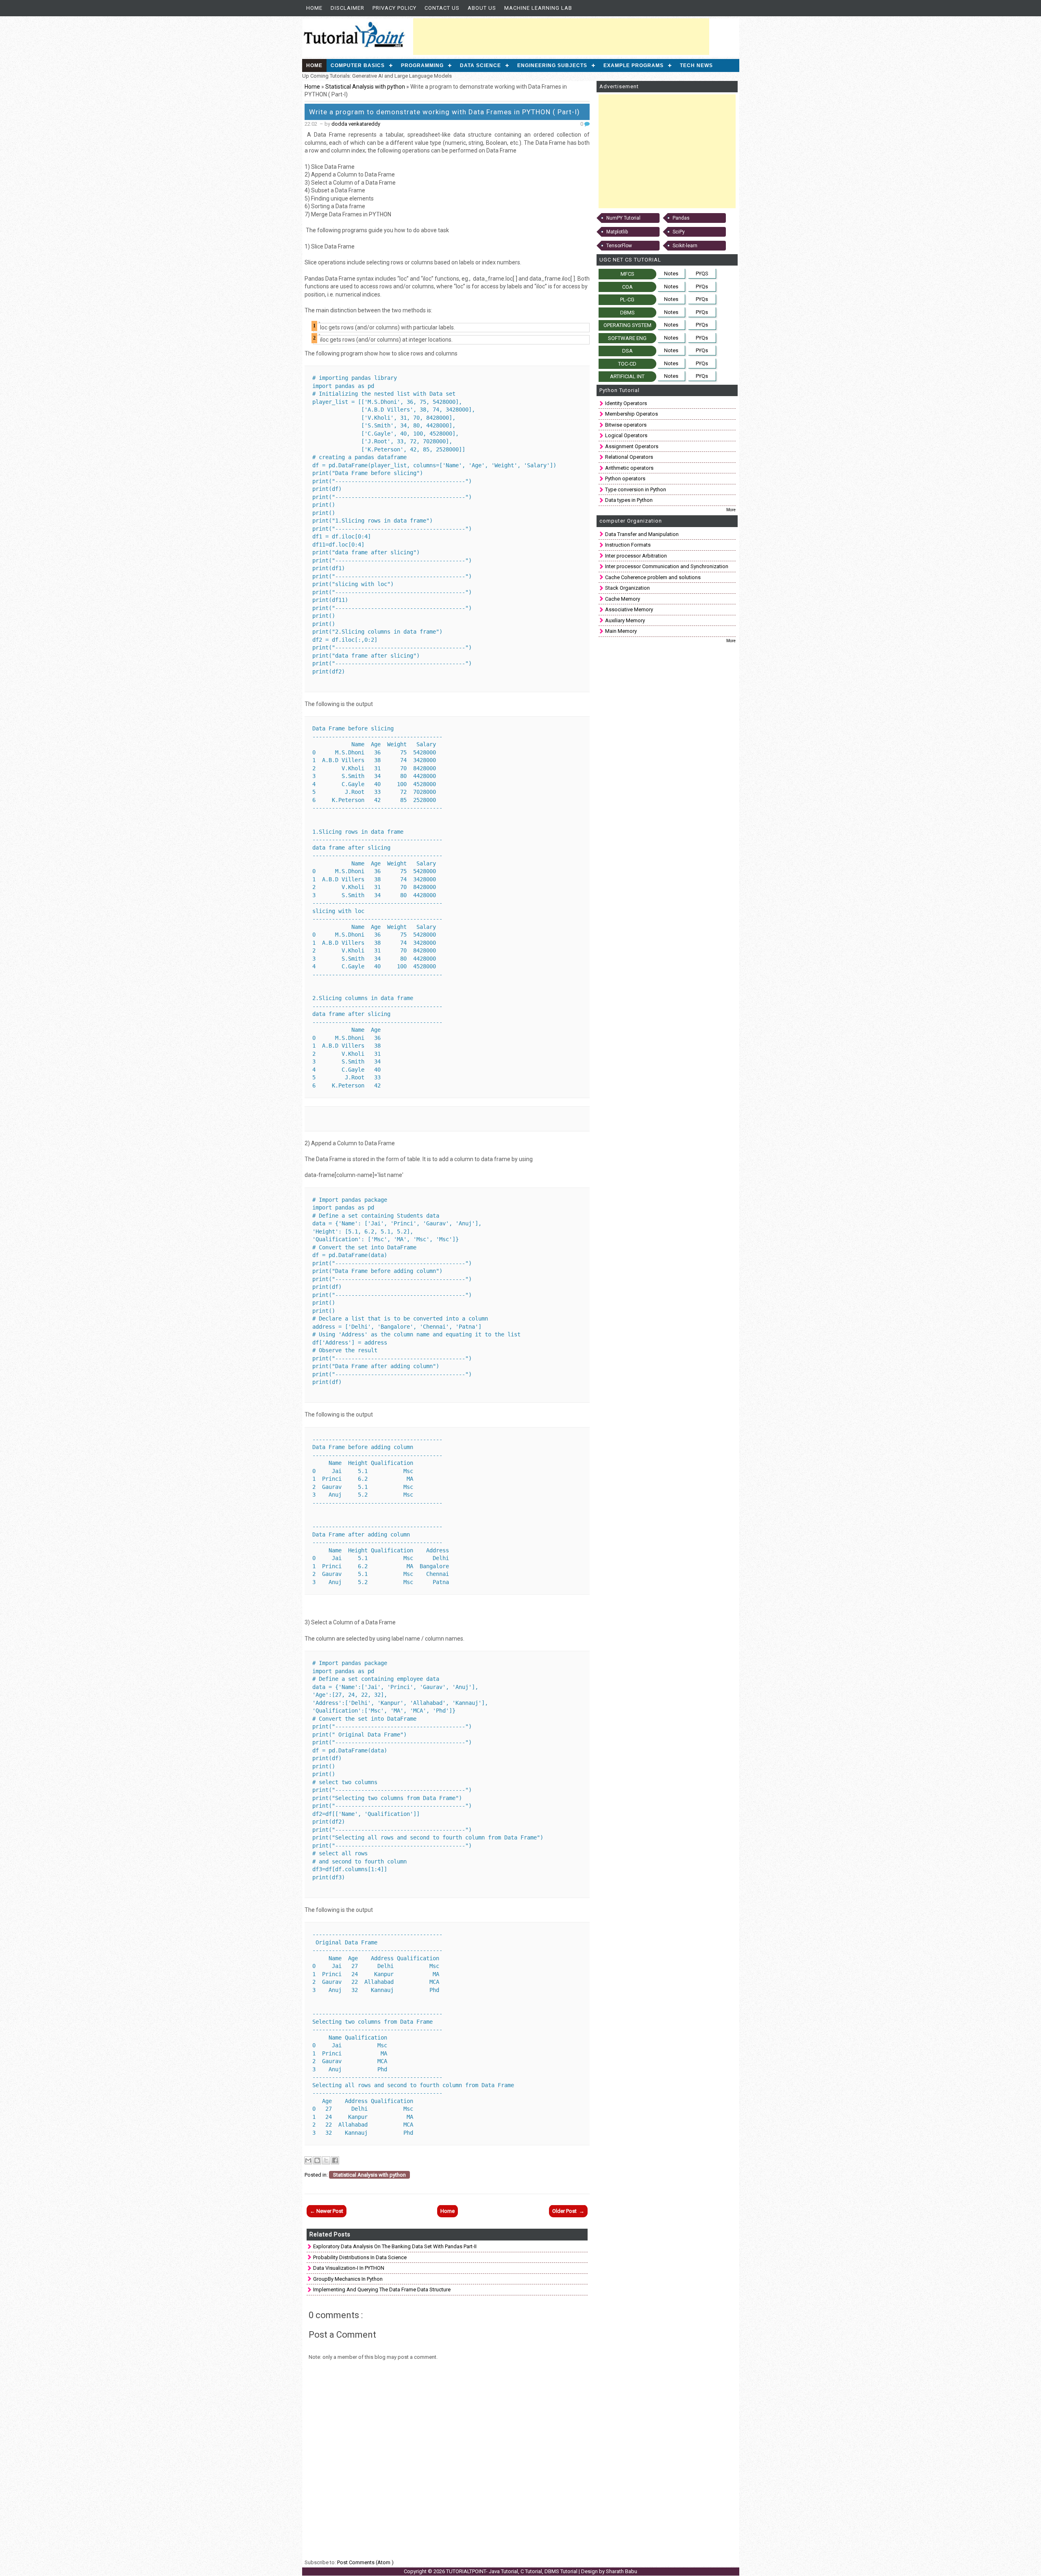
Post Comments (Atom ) (365, 2562)
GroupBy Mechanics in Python (348, 2279)
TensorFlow (619, 246)
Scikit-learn (685, 246)
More (731, 510)
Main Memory (621, 631)
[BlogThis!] (317, 2160)
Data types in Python (629, 500)
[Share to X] (326, 2160)
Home (314, 8)
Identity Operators (626, 403)
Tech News (696, 65)
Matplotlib (617, 232)
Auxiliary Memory (625, 620)
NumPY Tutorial (623, 218)
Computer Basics (358, 65)
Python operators (625, 478)
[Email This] (308, 2160)
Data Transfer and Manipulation (642, 534)
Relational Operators (629, 457)
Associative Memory (629, 609)
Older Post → (568, 2211)
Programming (422, 65)
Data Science (480, 65)
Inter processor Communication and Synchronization (667, 566)
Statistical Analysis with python (366, 87)
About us (482, 8)
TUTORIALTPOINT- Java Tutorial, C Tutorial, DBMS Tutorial (512, 2571)
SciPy (679, 232)
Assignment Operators (632, 446)
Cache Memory (623, 599)
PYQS (702, 274)
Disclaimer (347, 8)
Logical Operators (626, 435)
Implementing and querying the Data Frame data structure (382, 2289)
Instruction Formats (628, 545)
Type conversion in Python (636, 489)
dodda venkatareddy (356, 124)
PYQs (702, 287)
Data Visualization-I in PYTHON (349, 2268)
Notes (671, 274)
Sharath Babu (622, 2571)
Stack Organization (627, 588)
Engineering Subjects (552, 65)
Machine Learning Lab (538, 8)
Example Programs (634, 65)
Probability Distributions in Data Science (360, 2257)
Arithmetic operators (629, 468)
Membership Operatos (632, 414)
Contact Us (442, 8)
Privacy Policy (394, 8)
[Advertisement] (561, 37)
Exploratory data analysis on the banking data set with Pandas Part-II (395, 2246)
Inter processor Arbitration (636, 556)
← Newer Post (327, 2211)
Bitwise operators (626, 425)
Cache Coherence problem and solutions (653, 577)
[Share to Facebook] (335, 2160)
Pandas (681, 218)
